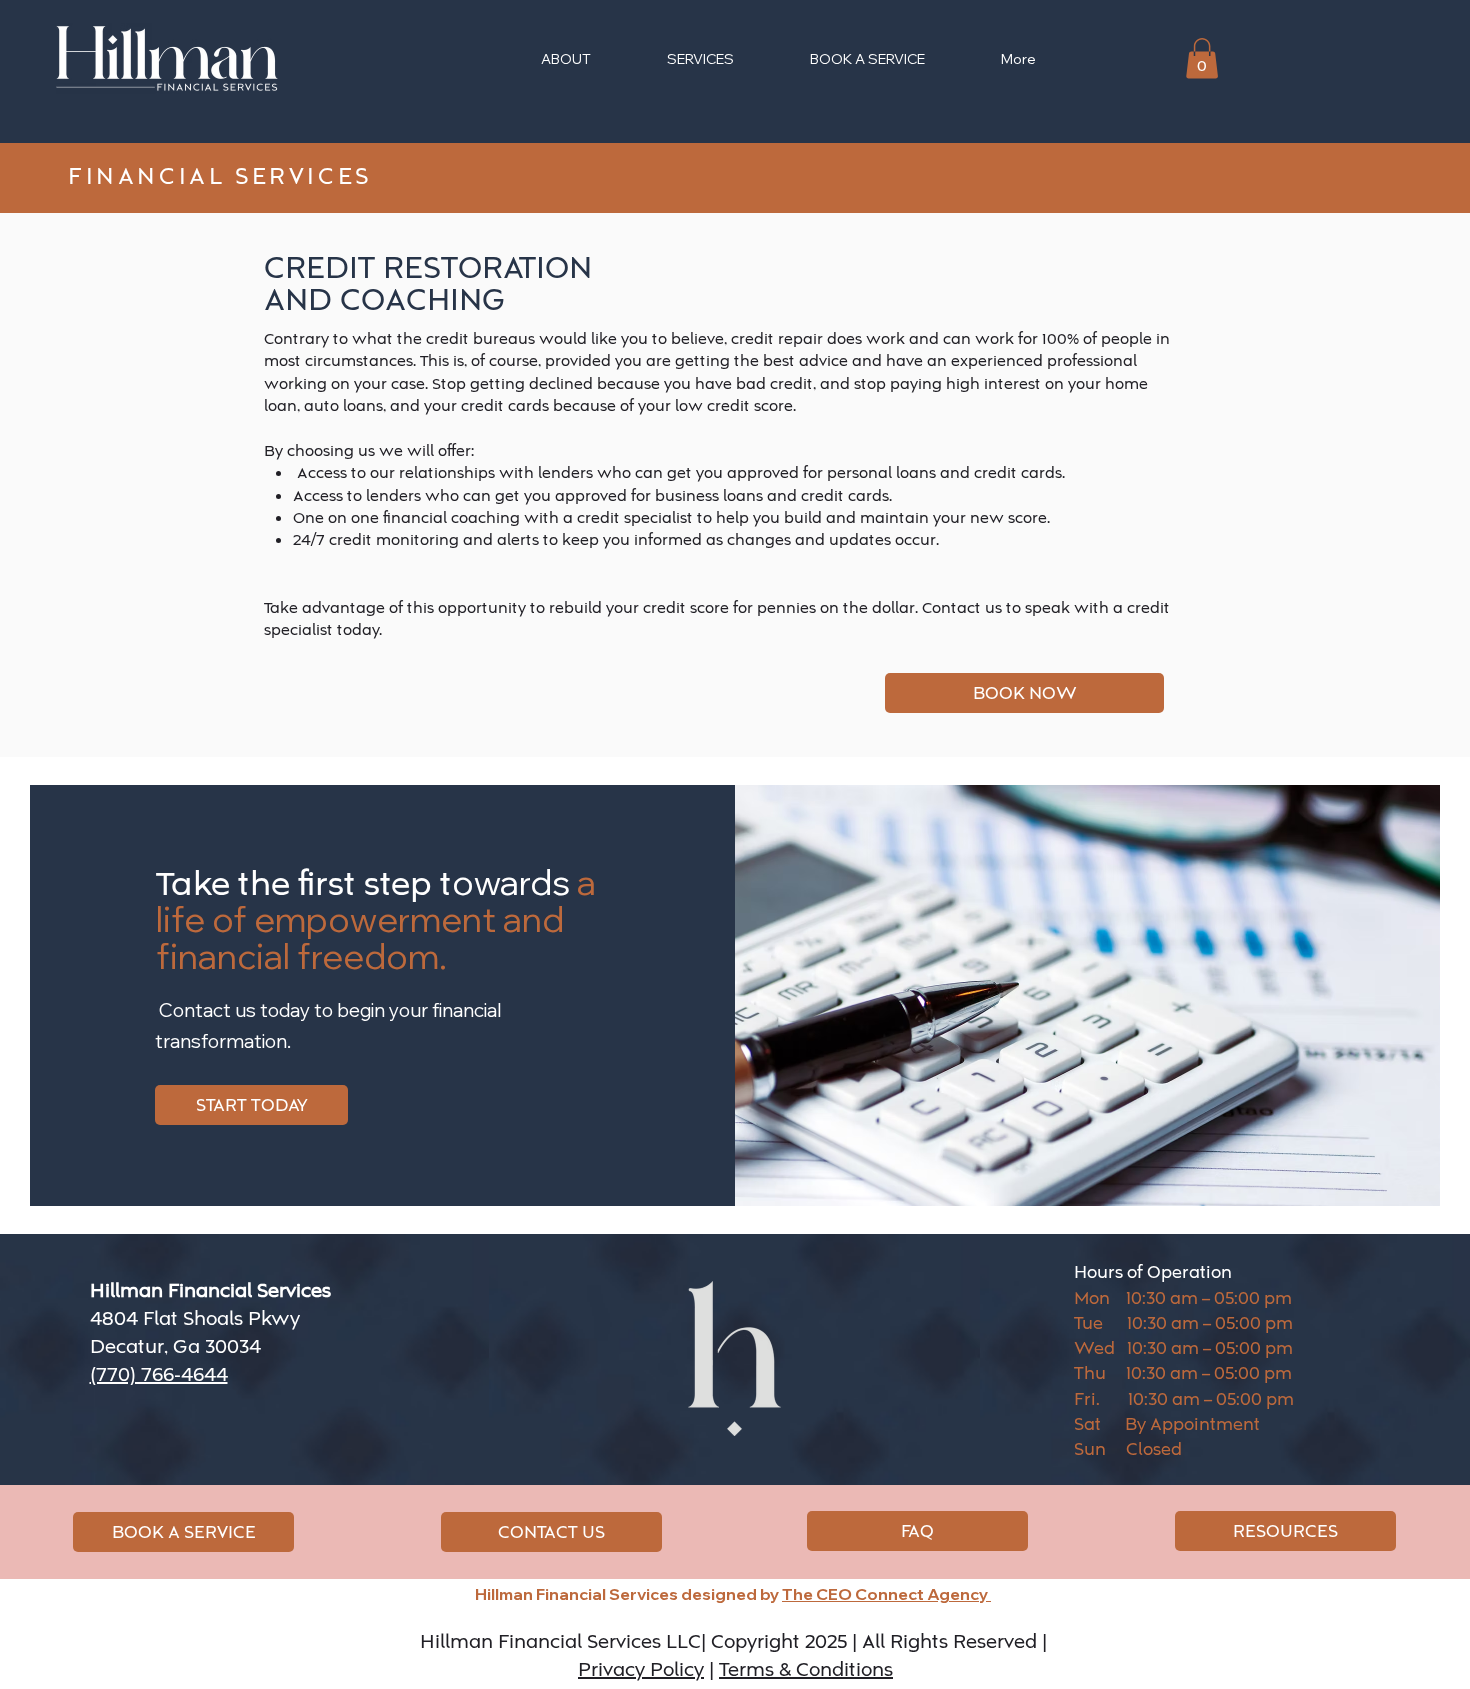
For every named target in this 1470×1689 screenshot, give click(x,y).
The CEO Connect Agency (886, 1594)
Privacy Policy (641, 1670)
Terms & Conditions (806, 1670)
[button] (1202, 58)
